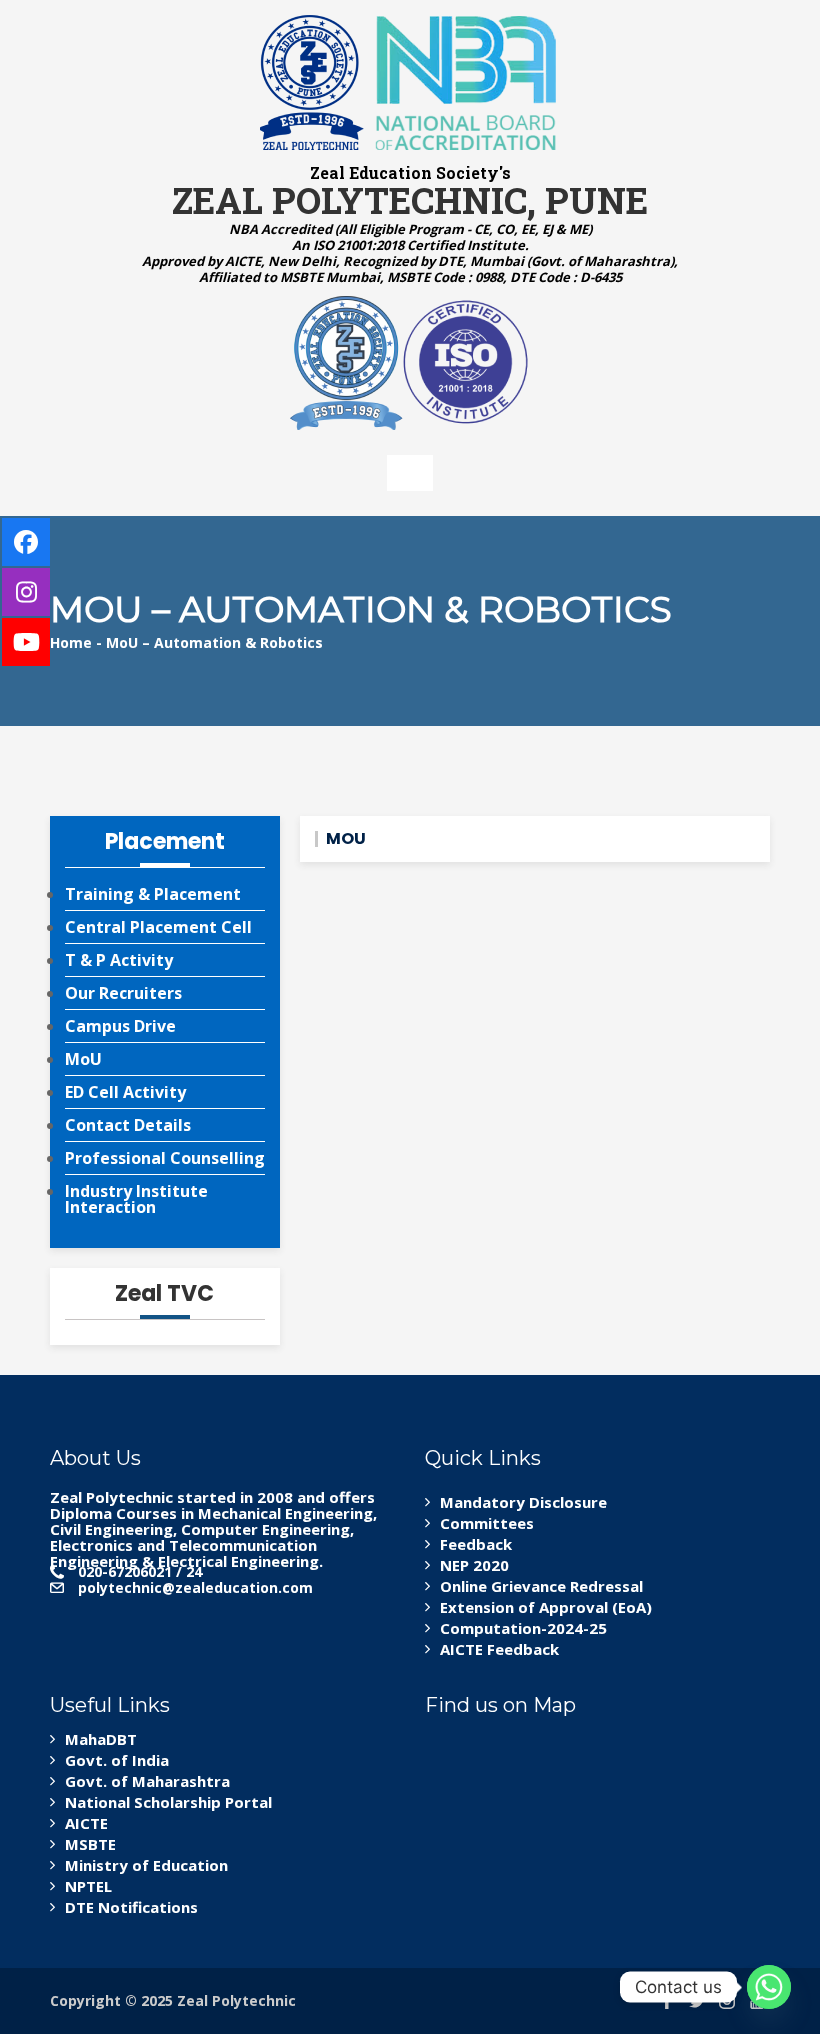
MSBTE (90, 1844)
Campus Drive (120, 1026)
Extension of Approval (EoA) (546, 1607)
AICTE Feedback (499, 1649)
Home (71, 642)
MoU (83, 1059)
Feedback (476, 1544)
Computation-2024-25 (523, 1628)
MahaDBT (101, 1739)
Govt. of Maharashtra (147, 1781)
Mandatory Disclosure (523, 1502)
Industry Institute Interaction (136, 1199)
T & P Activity (119, 960)
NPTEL (88, 1886)
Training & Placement (153, 894)
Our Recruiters (123, 993)
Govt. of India (117, 1760)
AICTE (86, 1823)
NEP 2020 (474, 1565)
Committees (487, 1523)
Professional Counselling (165, 1158)
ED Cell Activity (125, 1092)
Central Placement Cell (158, 927)
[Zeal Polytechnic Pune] (410, 82)
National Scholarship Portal (168, 1802)
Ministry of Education (146, 1865)
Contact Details (128, 1125)
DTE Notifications (131, 1907)
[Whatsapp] (769, 1987)
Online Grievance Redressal (541, 1586)
